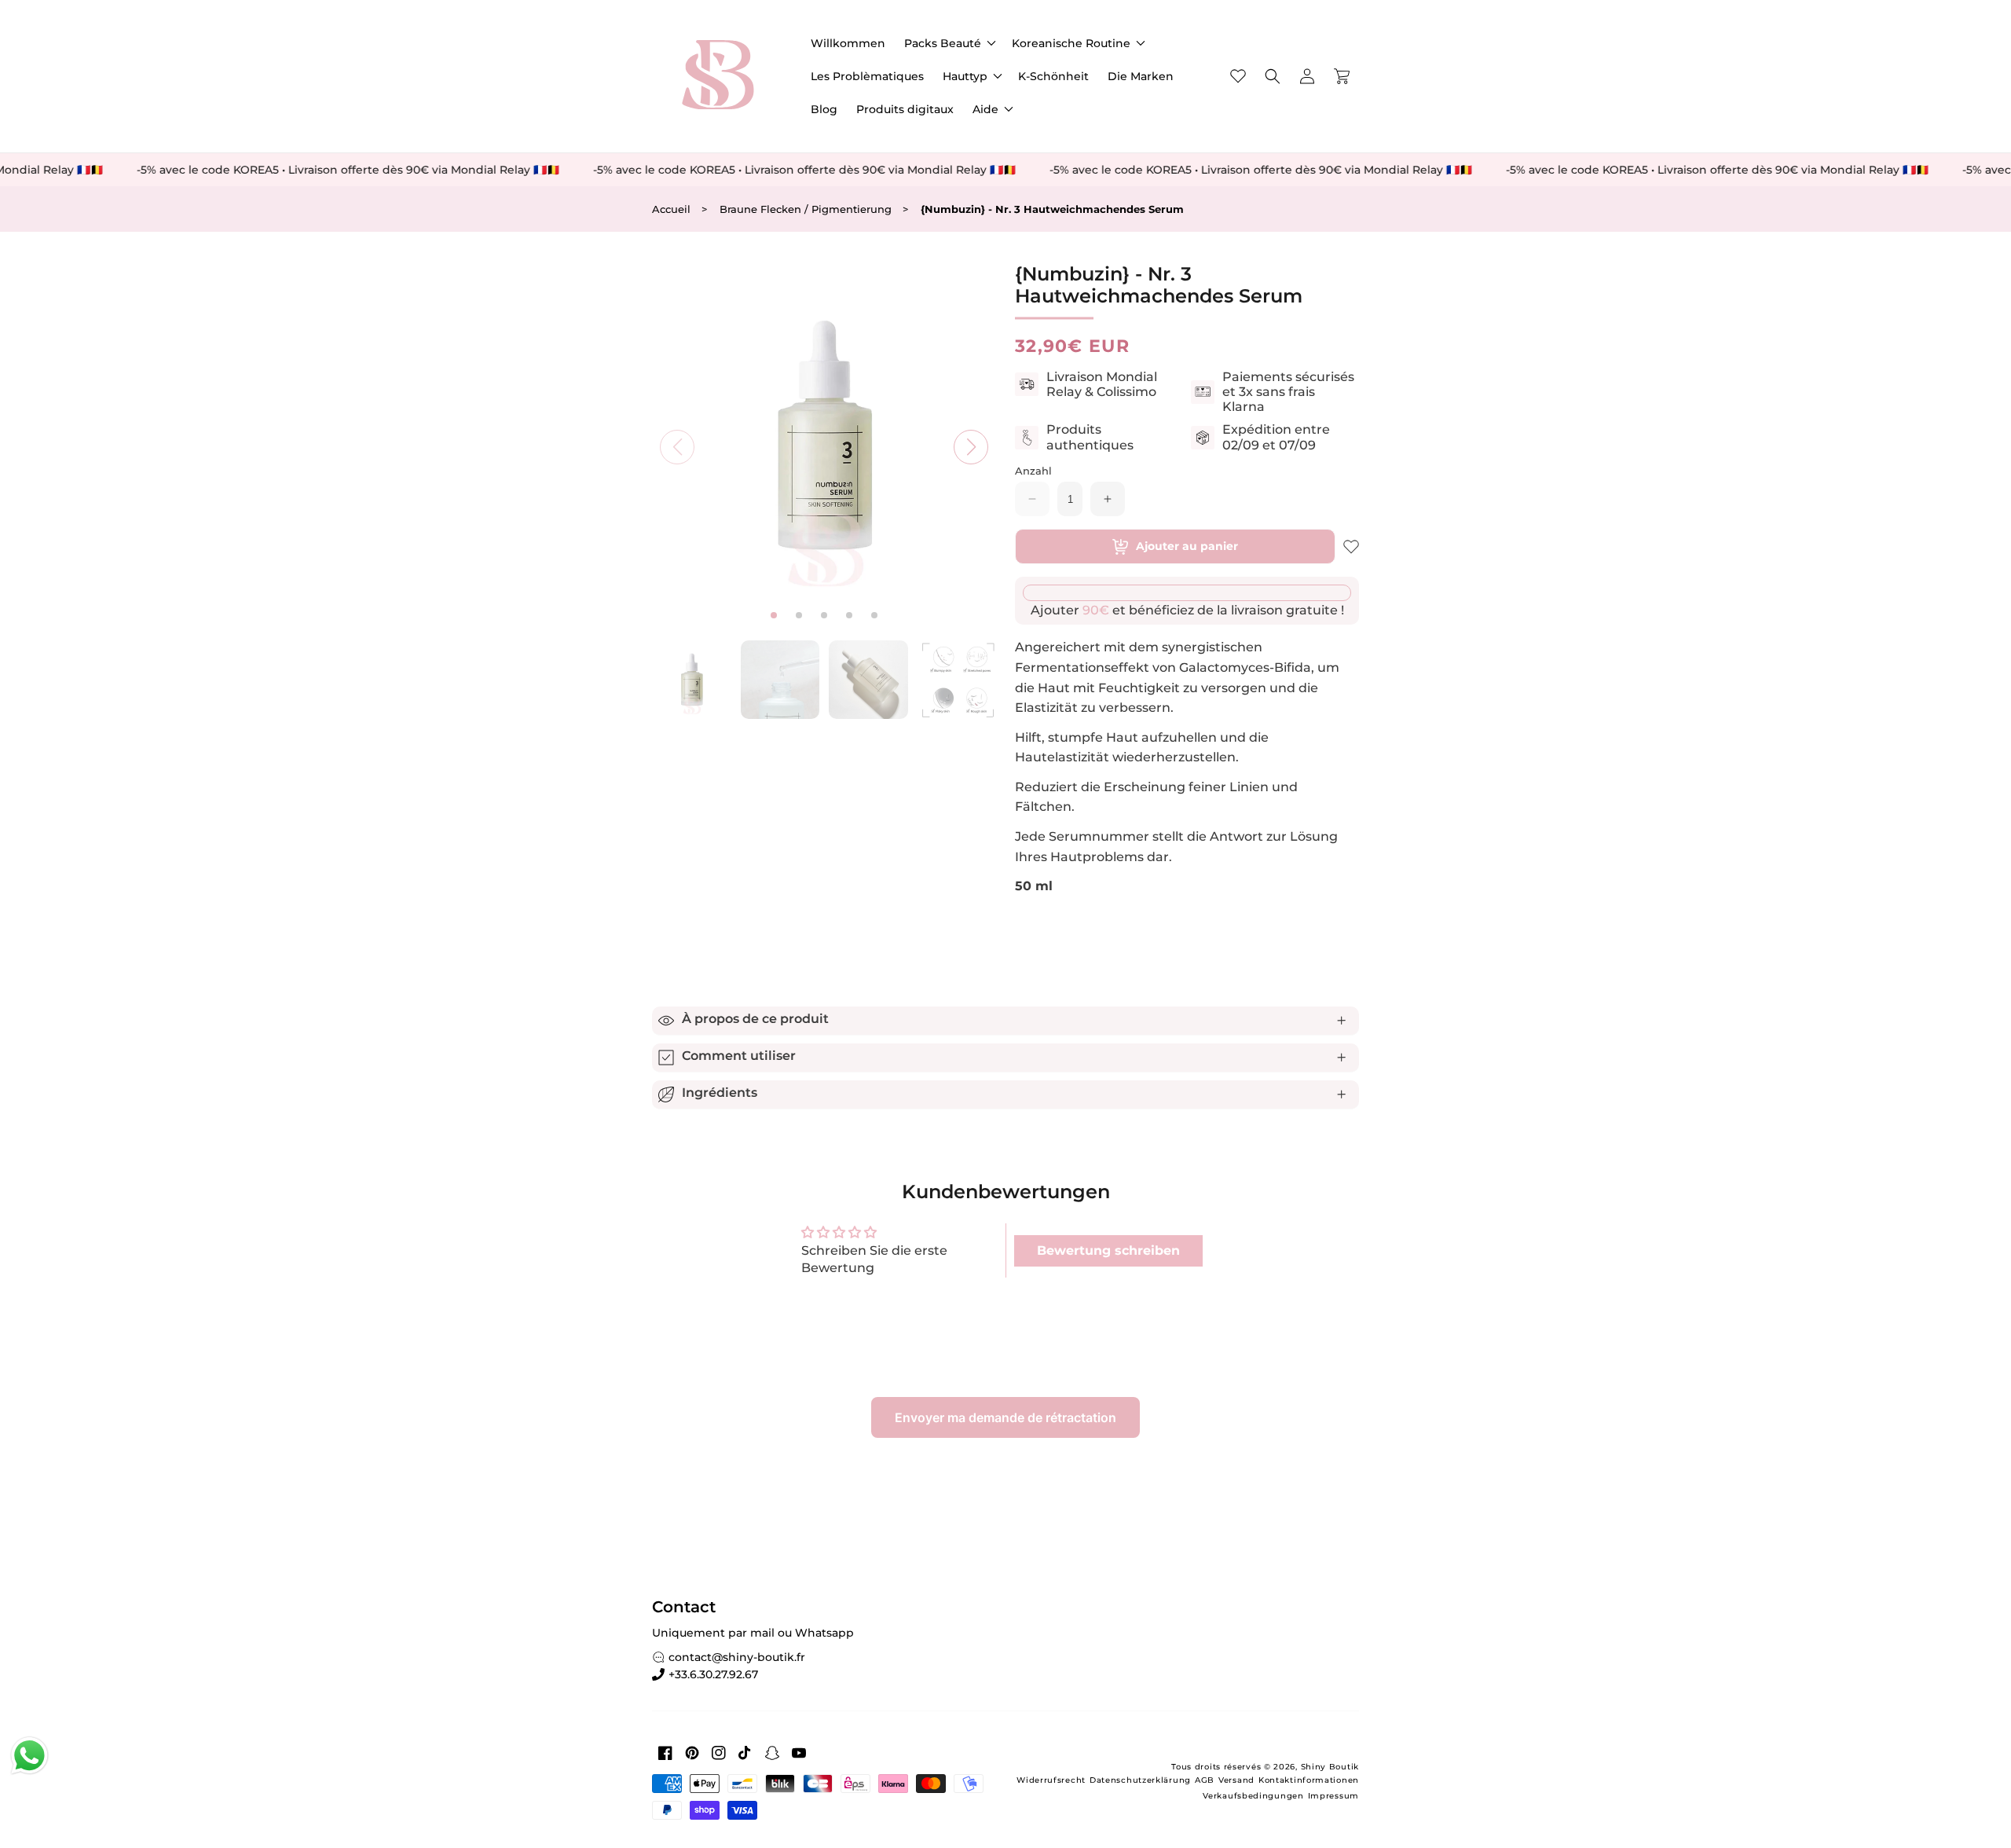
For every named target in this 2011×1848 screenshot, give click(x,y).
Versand (1236, 1780)
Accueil (671, 209)
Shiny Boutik (1330, 1767)
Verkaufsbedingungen (1253, 1796)
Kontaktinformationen (1309, 1780)
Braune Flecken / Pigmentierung (806, 209)
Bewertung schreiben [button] (1108, 1250)
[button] (949, 43)
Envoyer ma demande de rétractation (1005, 1417)
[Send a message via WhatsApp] (29, 1756)
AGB (1205, 1780)
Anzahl (1033, 471)
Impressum (1333, 1796)
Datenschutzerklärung (1140, 1780)
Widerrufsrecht (1051, 1780)
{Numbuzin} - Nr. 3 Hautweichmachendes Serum (1052, 209)
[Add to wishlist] (1351, 547)
